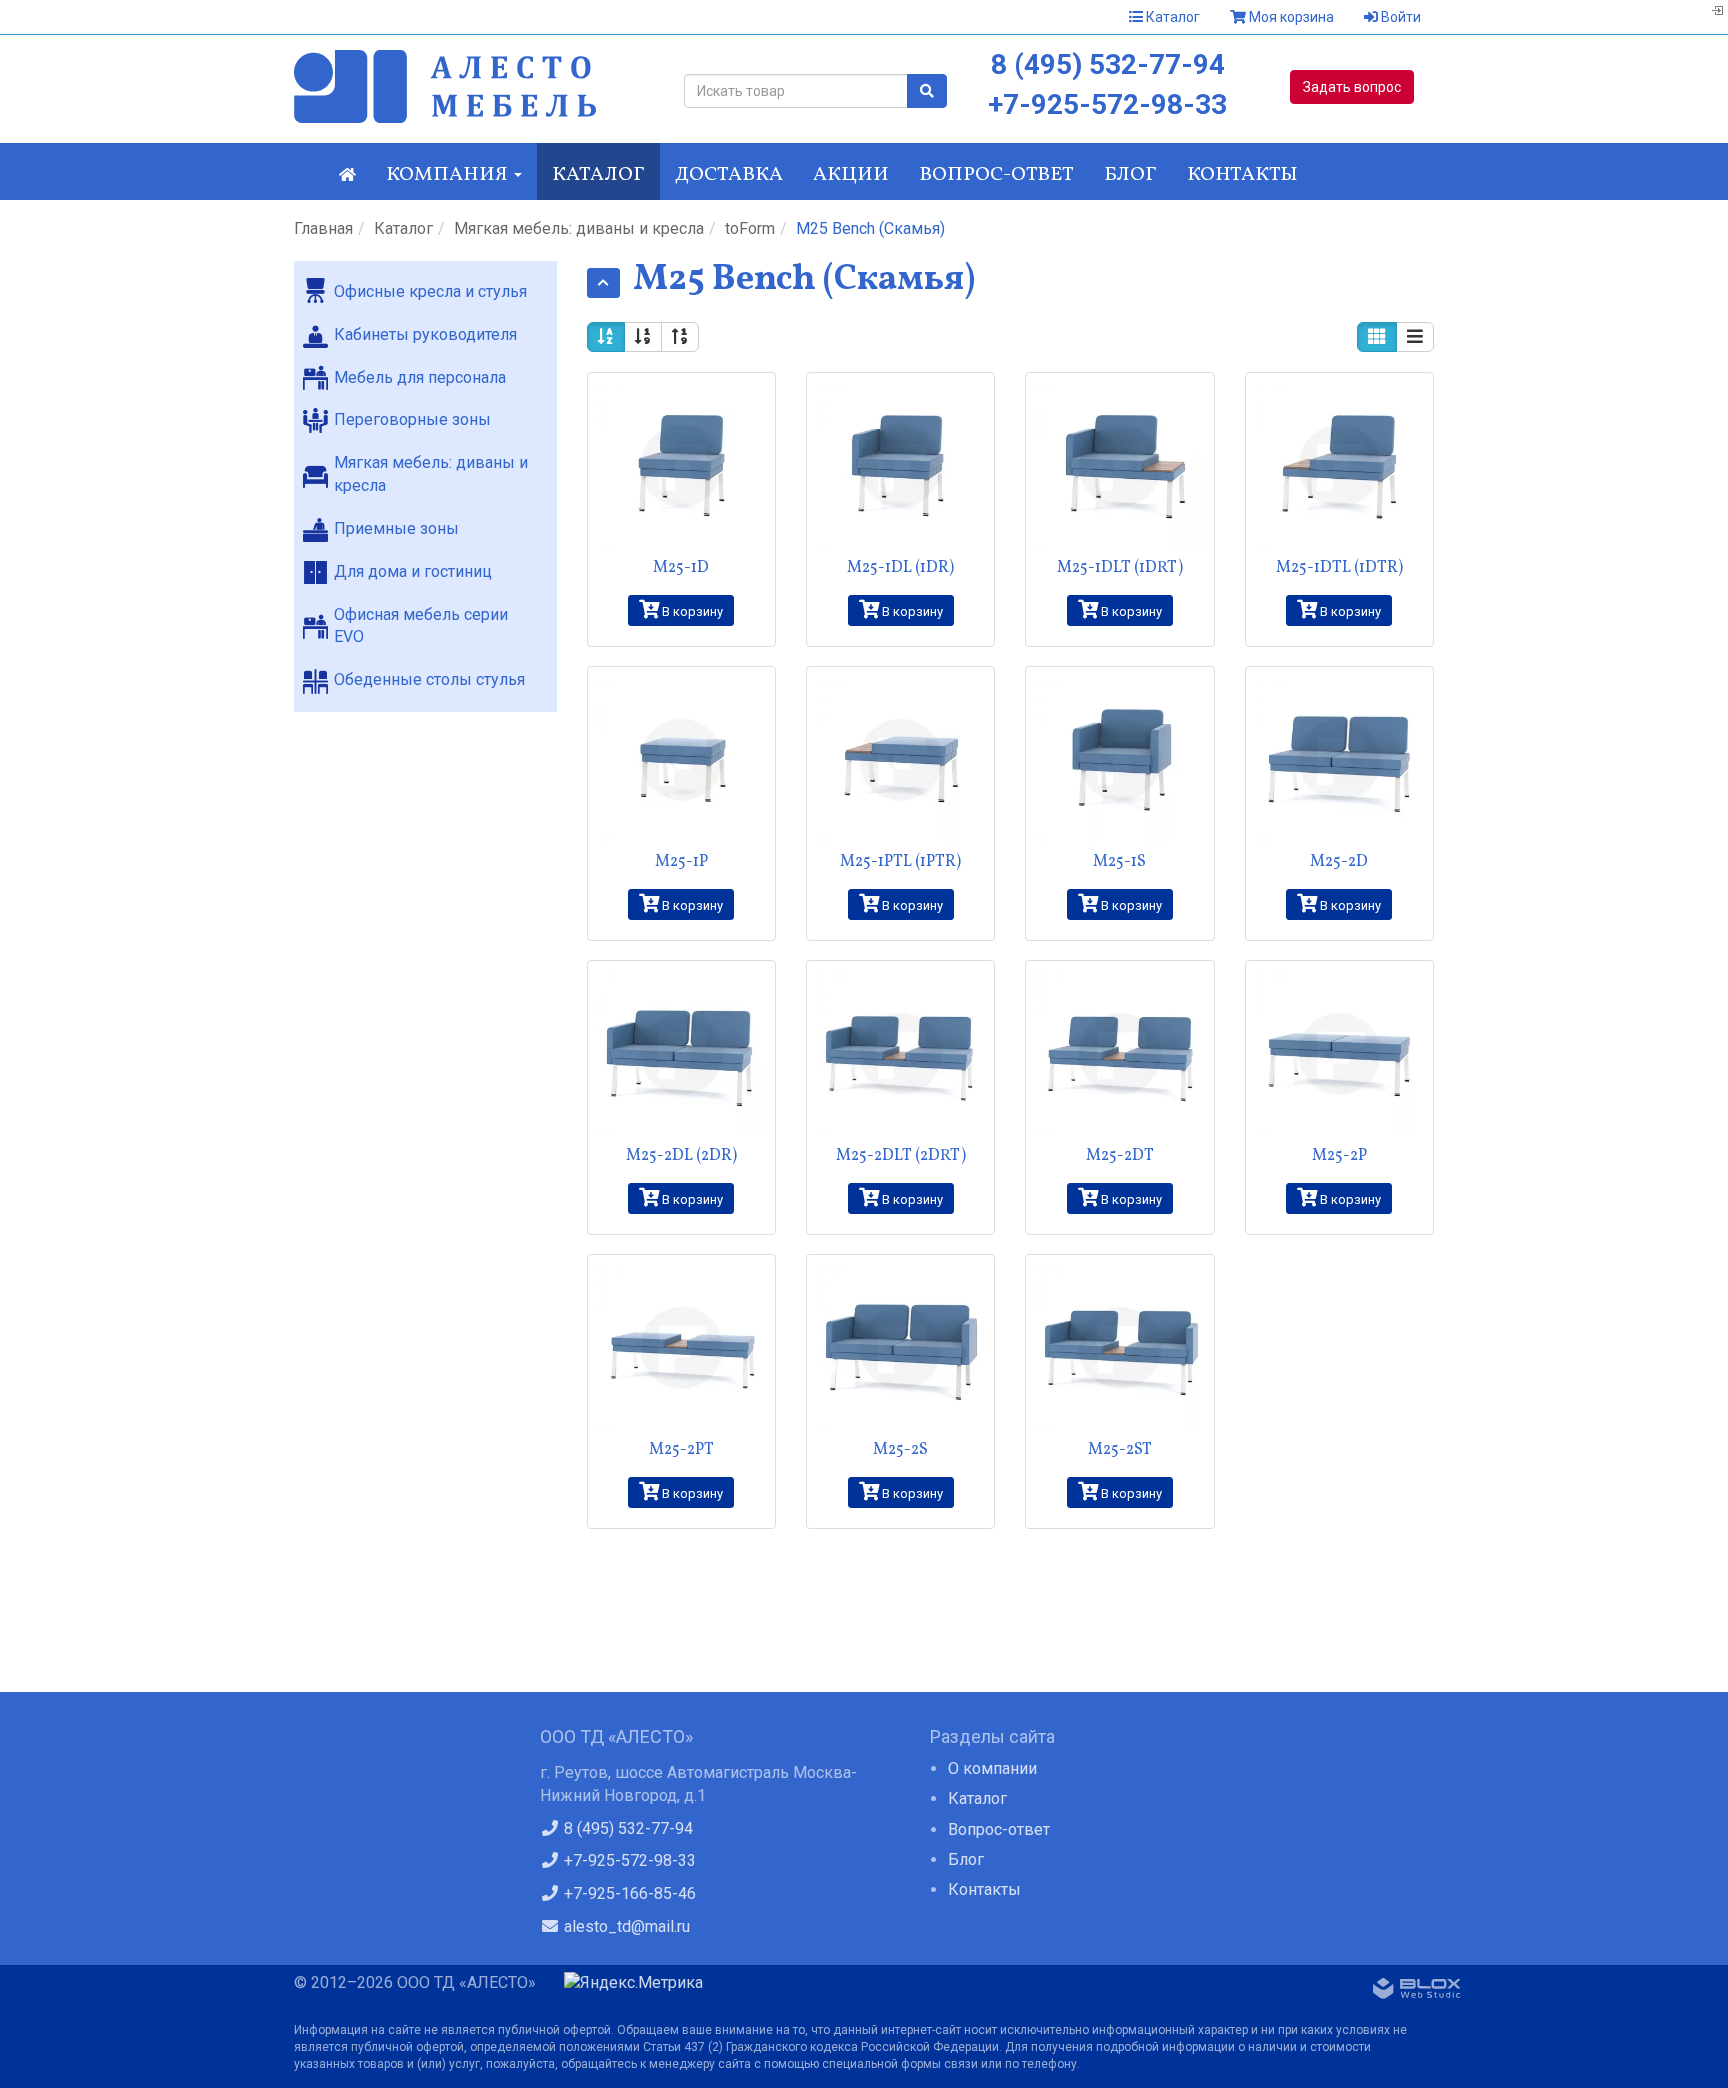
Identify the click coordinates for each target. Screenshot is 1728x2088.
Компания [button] (449, 175)
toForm (750, 228)
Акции (851, 175)
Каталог (1171, 17)
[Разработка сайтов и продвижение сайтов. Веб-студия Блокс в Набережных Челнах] (1417, 1992)
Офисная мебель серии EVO (421, 626)
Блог (1130, 175)
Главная (323, 228)
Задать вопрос (1352, 87)
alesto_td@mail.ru (625, 1926)
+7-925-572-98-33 (1107, 104)
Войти (1399, 17)
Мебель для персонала (420, 377)
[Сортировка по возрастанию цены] (643, 337)
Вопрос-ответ (996, 175)
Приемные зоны (396, 528)
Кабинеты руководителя (425, 334)
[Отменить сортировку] (606, 337)
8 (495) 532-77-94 (1108, 64)
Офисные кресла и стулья (430, 291)
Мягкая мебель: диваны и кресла (579, 228)
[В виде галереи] (1377, 337)
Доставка (729, 175)
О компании (992, 1768)
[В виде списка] (1415, 337)
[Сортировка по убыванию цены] (680, 337)
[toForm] (603, 283)
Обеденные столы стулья (429, 679)
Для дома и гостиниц (413, 571)
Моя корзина (1290, 17)
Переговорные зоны (412, 419)
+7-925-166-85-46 (628, 1893)
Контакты (1242, 175)
